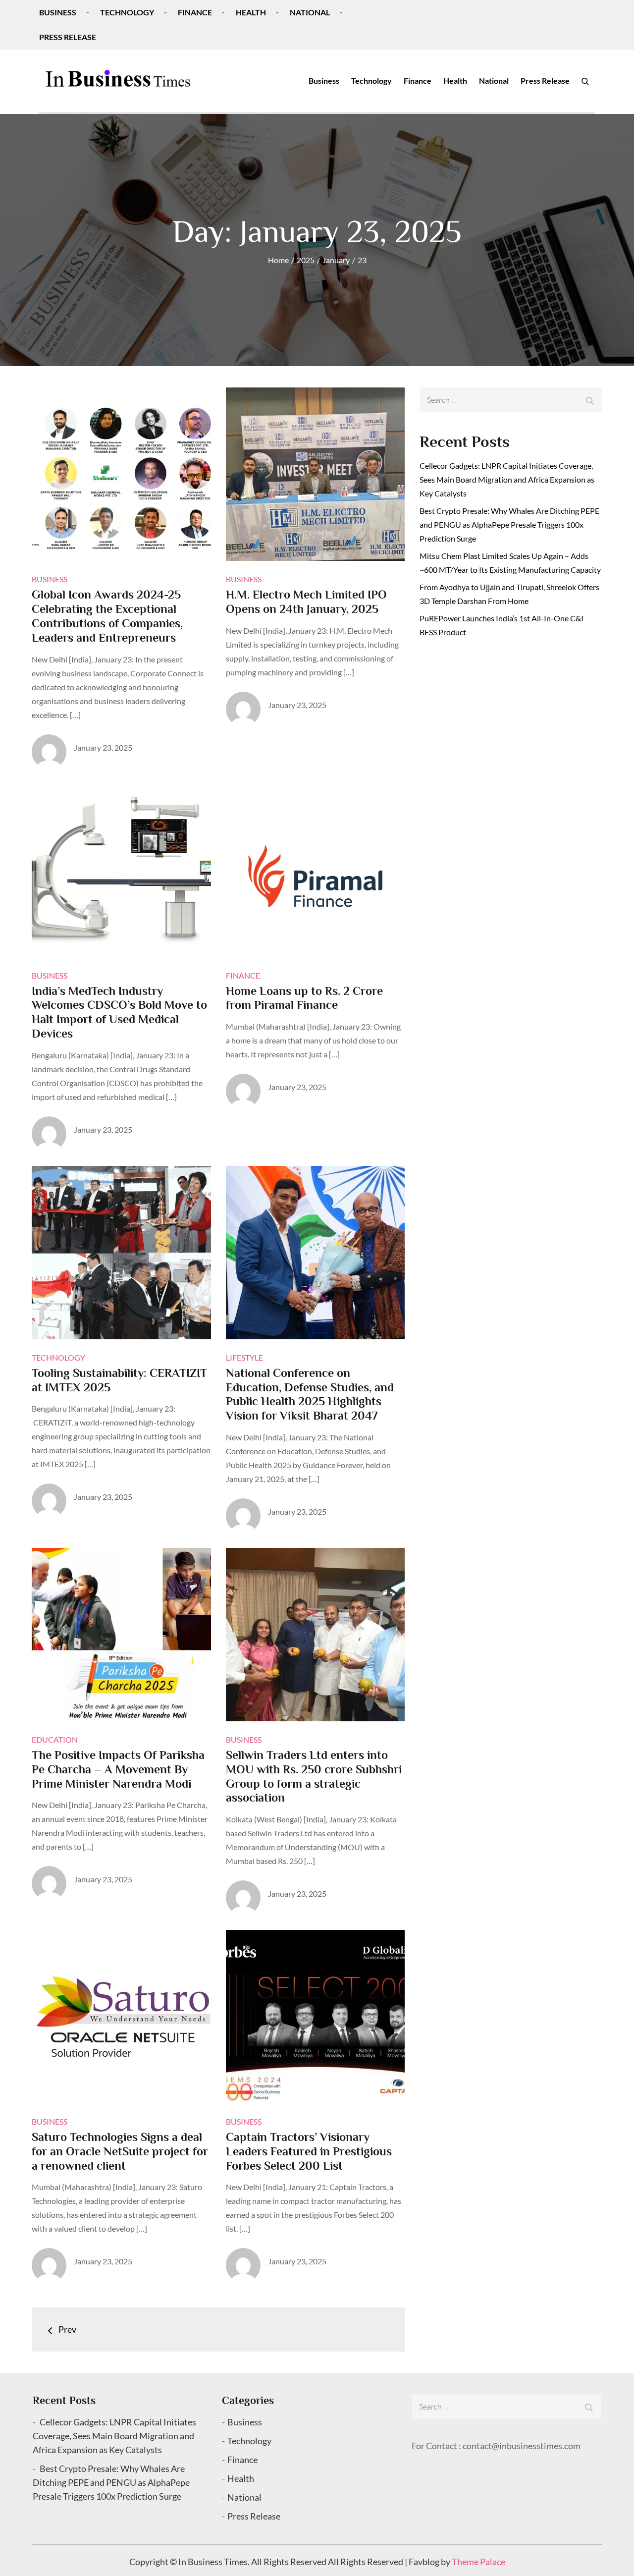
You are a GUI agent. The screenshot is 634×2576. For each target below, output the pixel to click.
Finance (195, 12)
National (310, 12)
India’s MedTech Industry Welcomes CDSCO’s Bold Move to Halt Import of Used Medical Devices (119, 1012)
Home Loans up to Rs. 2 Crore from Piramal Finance (304, 998)
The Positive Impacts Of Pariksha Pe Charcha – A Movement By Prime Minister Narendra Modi (118, 1769)
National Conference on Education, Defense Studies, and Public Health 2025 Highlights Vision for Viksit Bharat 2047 (310, 1394)
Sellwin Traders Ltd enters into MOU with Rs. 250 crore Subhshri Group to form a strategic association (314, 1776)
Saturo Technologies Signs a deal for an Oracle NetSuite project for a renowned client (120, 2151)
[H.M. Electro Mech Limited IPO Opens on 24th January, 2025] (316, 474)
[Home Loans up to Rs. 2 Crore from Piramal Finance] (316, 871)
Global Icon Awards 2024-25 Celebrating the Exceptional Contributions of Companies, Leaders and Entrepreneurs (107, 616)
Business (58, 12)
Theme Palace (478, 2562)
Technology (127, 12)
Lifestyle (244, 1357)
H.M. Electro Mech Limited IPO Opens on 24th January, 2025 (306, 602)
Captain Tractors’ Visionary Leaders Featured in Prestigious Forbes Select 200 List (309, 2151)
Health (251, 12)
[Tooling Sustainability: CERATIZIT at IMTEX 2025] (121, 1253)
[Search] (585, 81)
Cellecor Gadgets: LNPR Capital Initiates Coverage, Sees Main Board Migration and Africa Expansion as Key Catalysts (507, 479)
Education (55, 1739)
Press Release (68, 37)
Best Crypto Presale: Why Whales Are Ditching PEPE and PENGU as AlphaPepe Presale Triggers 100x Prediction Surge (509, 524)
